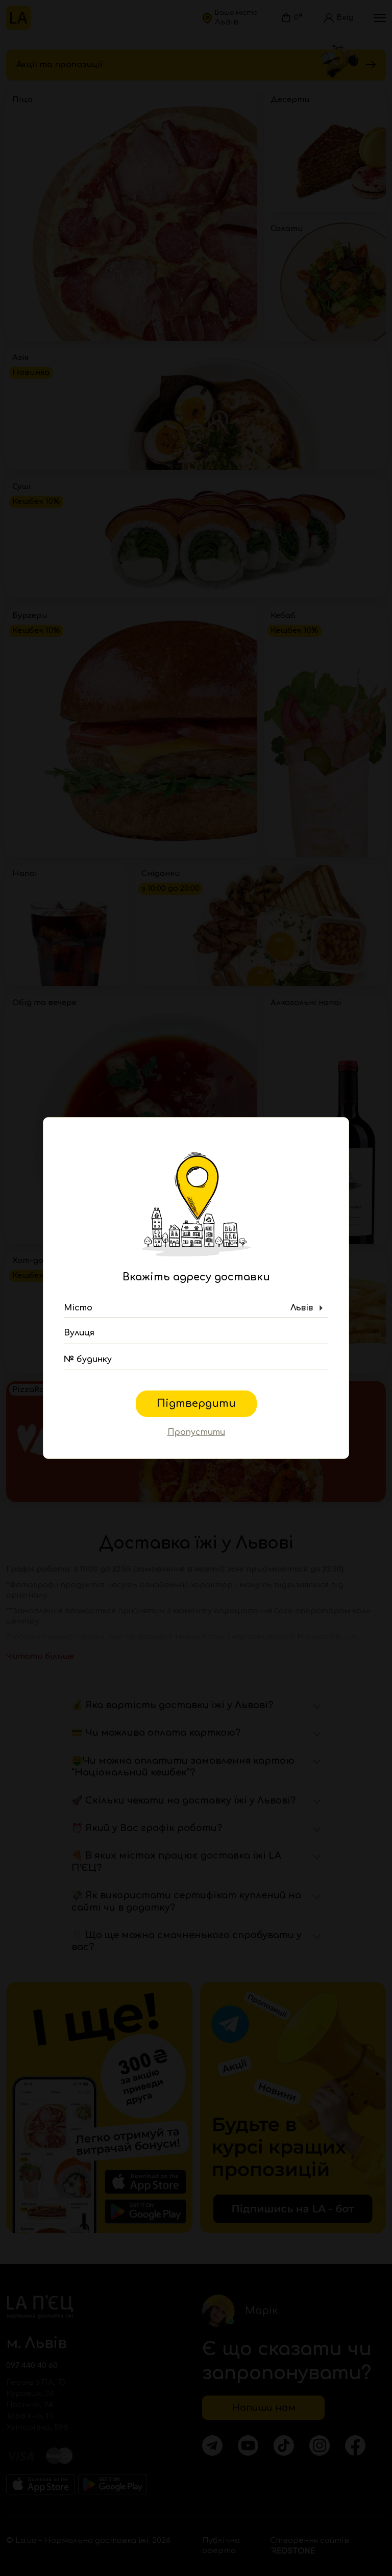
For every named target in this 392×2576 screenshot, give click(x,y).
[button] (196, 1308)
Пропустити (196, 1432)
